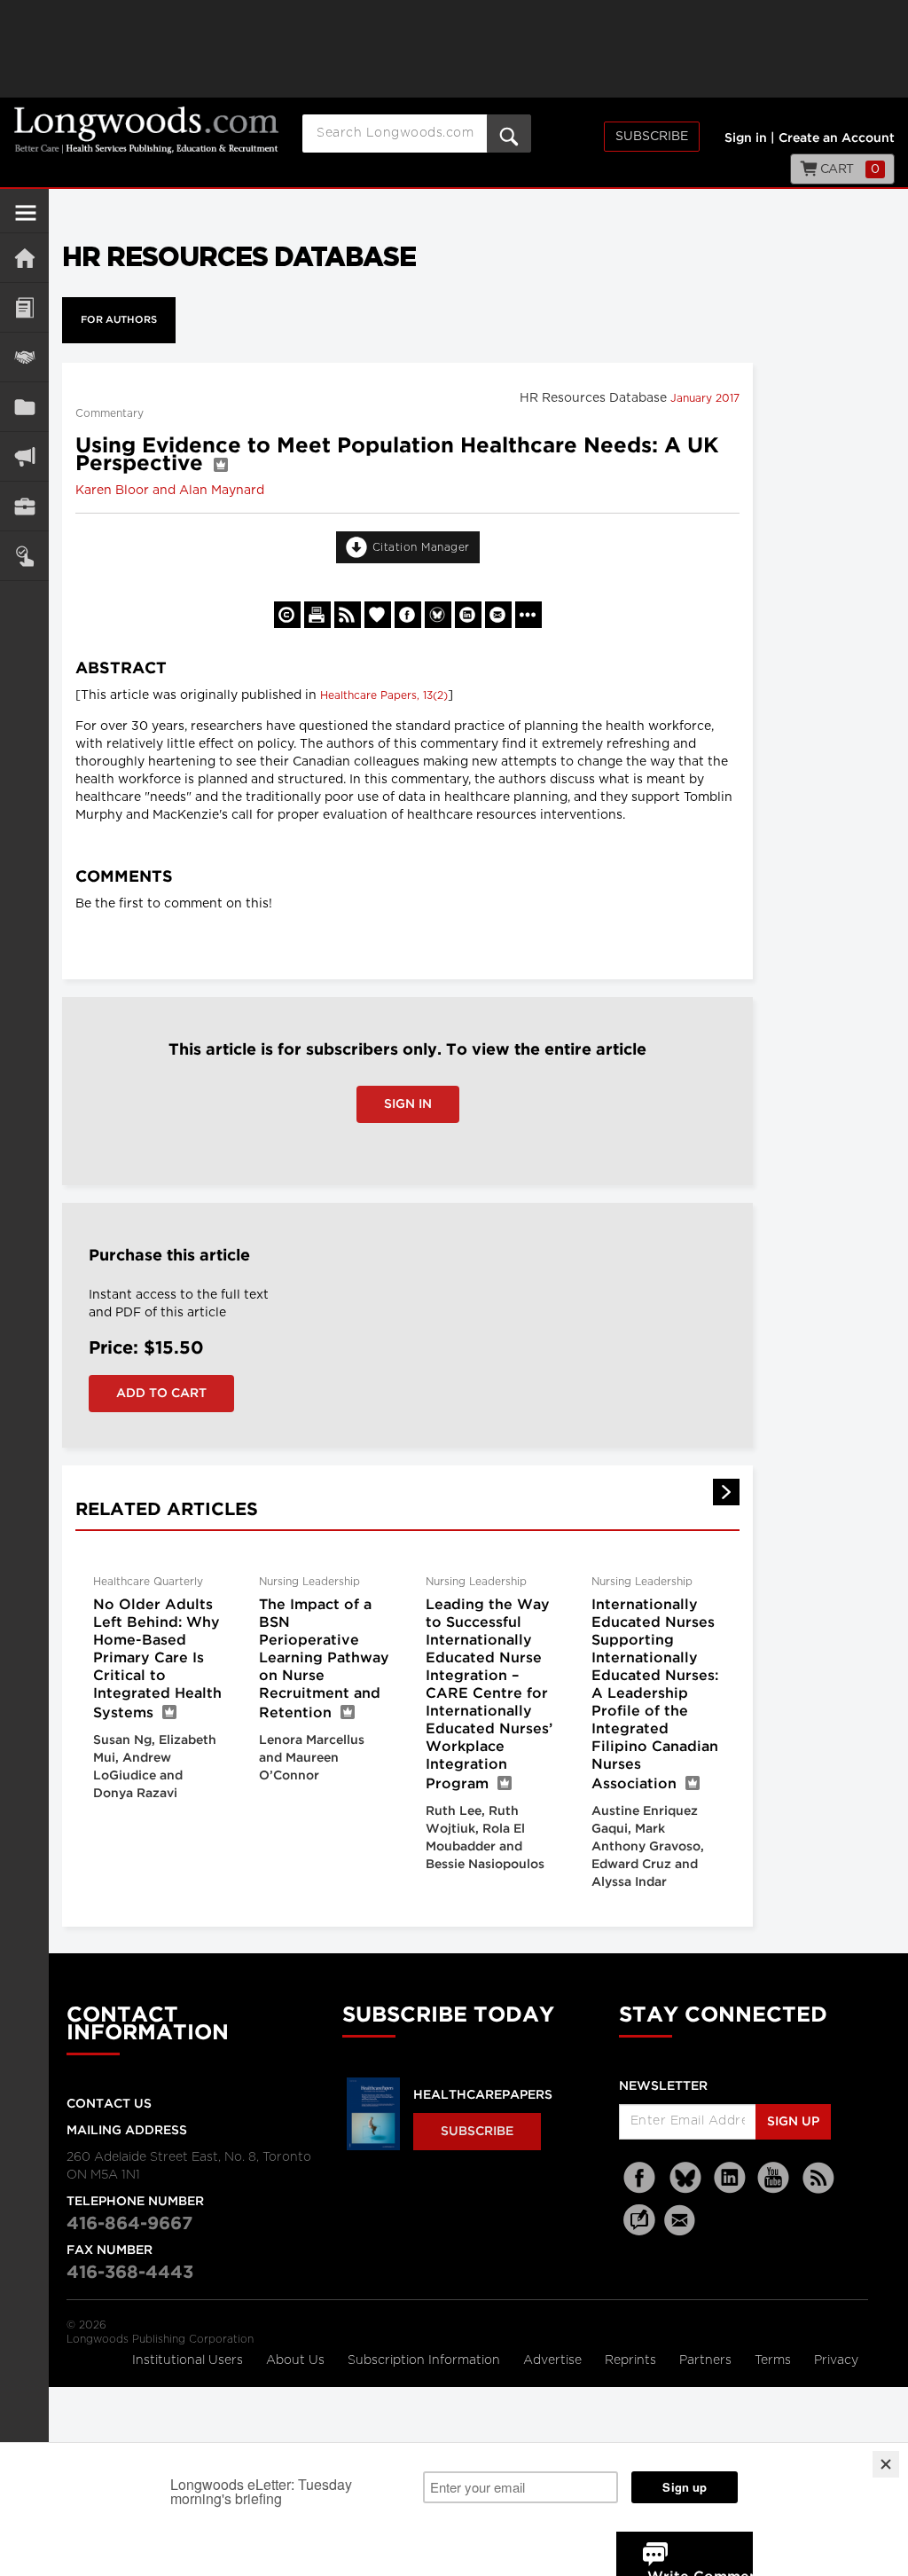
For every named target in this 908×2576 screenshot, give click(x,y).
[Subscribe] (24, 556)
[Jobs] (24, 506)
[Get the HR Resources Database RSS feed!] (348, 615)
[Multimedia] (24, 456)
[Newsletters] (682, 2220)
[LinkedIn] (730, 2178)
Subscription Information (424, 2360)
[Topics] (24, 307)
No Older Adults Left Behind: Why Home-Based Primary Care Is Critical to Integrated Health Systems (157, 1659)
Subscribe (652, 137)
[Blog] (639, 2230)
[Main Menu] (26, 220)
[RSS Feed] (818, 2178)
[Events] (24, 357)
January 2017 (705, 398)
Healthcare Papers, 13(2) (384, 695)
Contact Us (109, 2104)
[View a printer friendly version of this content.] (317, 615)
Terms (775, 2360)
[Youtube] (774, 2178)
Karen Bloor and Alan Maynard (170, 491)
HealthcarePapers (483, 2095)
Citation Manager (421, 547)
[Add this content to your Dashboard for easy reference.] (378, 615)
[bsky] (685, 2178)
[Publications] (24, 407)
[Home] (24, 258)
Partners (707, 2360)
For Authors (119, 320)
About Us (297, 2360)
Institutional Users (189, 2360)
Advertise (554, 2360)
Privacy (836, 2360)
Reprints (632, 2360)
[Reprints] (287, 615)
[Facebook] (641, 2178)
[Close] (886, 2464)
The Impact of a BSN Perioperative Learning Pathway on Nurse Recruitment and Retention (324, 1659)
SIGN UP (793, 2122)
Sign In (408, 1104)
